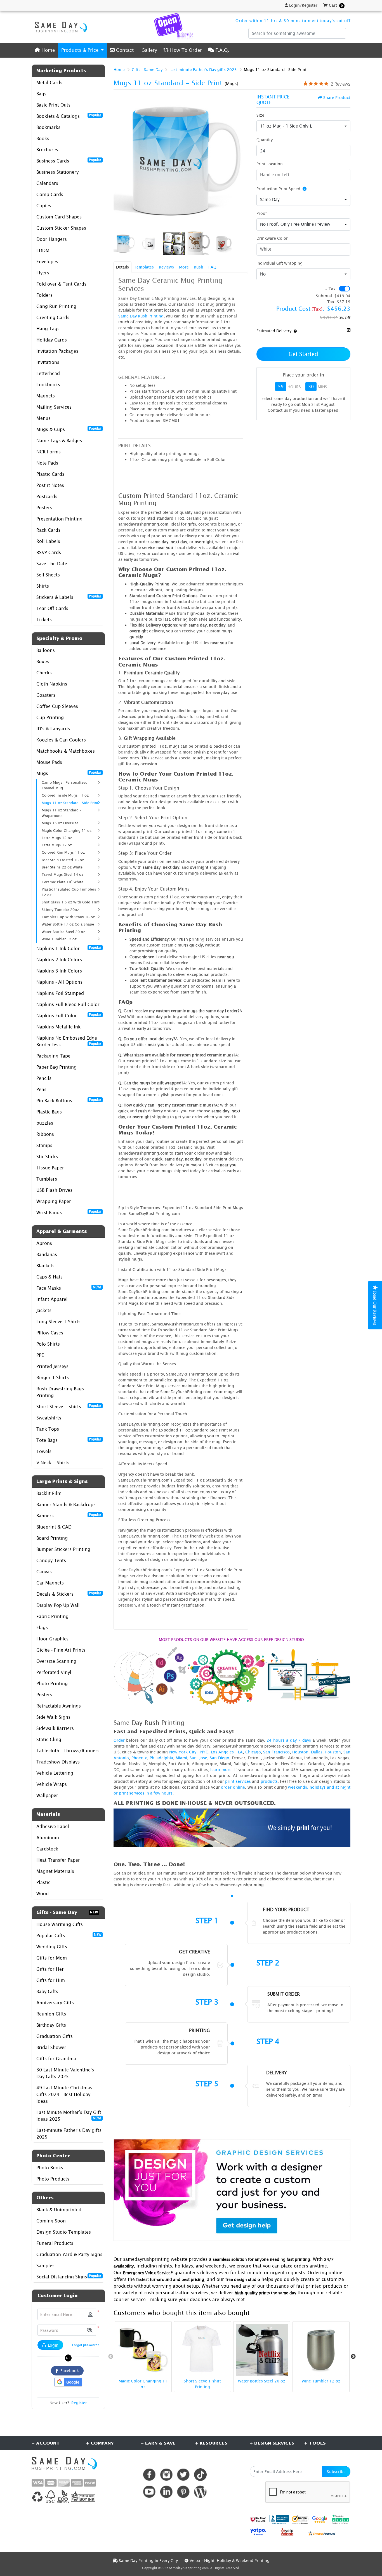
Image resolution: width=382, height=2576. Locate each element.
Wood (43, 1894)
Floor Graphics (52, 1639)
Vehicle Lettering (55, 1773)
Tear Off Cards (52, 608)
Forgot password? (86, 2345)
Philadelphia (161, 1758)
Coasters (46, 695)
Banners (69, 1515)
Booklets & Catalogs (69, 116)
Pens (41, 1089)
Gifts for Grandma (56, 2059)
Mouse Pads (49, 762)
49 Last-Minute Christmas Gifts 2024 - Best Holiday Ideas (64, 2094)
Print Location (270, 164)
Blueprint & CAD (54, 1527)
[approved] (322, 2533)
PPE (40, 1355)
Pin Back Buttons (69, 1100)
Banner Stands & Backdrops (66, 1504)
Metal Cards (49, 83)
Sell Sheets (48, 575)
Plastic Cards (50, 474)
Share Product (337, 97)
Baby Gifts (47, 1991)
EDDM (43, 250)
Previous (111, 2357)
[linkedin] (166, 2492)
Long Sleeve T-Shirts (58, 1322)
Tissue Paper (50, 1168)
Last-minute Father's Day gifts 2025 (69, 2134)
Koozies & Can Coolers (61, 740)
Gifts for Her (50, 1969)
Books (43, 138)
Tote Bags (69, 1440)
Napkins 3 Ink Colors (59, 971)
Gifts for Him (51, 1980)
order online (233, 1787)
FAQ (212, 267)
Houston (300, 1752)
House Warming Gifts (60, 1924)
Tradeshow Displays (58, 1762)
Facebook (69, 2371)
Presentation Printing (59, 519)
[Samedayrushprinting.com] (60, 27)
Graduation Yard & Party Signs (69, 2254)
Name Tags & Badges (59, 441)
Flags (42, 1628)
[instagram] (166, 2475)
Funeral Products (55, 2243)
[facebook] (149, 2475)
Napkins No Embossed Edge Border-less (69, 1041)
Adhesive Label (53, 1826)
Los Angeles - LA (227, 1752)
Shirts (43, 586)
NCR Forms (49, 452)
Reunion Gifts (51, 2014)
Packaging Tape (53, 1056)
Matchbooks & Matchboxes (66, 751)
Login (53, 2345)
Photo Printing (52, 1683)
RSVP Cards (49, 552)
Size (260, 115)
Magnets (46, 396)
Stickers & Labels (69, 597)
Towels (44, 1451)
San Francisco (276, 1752)
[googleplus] (258, 2519)
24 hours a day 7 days (289, 1740)
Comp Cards (50, 194)
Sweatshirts (49, 1418)
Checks (44, 673)
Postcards (47, 496)
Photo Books (50, 2168)
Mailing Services (54, 407)
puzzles (45, 1123)
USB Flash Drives (54, 1190)
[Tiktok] (200, 2475)
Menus (43, 418)
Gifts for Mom (52, 1958)
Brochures (47, 150)
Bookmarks (48, 127)
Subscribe (336, 2472)
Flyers (43, 273)
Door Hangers (52, 239)
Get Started (303, 354)
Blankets (45, 1266)
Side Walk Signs (53, 1717)
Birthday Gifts (51, 2025)
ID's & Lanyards (53, 729)
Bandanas (47, 1254)
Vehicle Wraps (52, 1784)
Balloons (46, 650)
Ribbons (45, 1134)
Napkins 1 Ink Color (69, 948)
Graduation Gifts (55, 2036)
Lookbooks (48, 385)
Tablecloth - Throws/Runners (68, 1751)
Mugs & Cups (69, 429)
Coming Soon (51, 2221)
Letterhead (48, 373)
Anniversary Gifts (55, 2003)
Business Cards (69, 161)
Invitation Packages (57, 351)
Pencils (44, 1078)
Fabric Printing (52, 1616)
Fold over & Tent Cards (61, 284)
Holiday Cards (52, 340)
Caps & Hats (49, 1277)
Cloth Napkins (52, 684)
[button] (90, 2330)
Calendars (47, 183)
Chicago (253, 1752)
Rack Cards (48, 530)
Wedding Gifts (52, 1947)
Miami (181, 1758)
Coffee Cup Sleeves (57, 706)
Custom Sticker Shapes (61, 228)
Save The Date (52, 564)
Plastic (43, 1882)
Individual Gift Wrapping (280, 263)
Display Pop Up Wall (58, 1605)
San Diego (220, 1758)
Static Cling (49, 1739)
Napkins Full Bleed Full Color (68, 1004)
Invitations (48, 362)
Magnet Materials (55, 1871)
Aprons (44, 1243)
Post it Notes (50, 485)
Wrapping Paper (54, 1201)
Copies (44, 206)
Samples (45, 2266)
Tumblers (47, 1179)
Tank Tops (48, 1429)
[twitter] (183, 2475)
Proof (262, 213)
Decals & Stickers (69, 1594)
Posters (44, 508)
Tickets (44, 620)
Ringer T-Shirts (53, 1378)
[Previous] (119, 162)
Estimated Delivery (274, 331)
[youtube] (149, 2492)
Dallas (317, 1752)
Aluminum (48, 1838)
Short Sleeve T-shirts (69, 1406)
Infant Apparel (52, 1299)
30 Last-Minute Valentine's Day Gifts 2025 (65, 2073)
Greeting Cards (53, 317)
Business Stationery (57, 172)
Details (122, 267)
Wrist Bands (69, 1212)
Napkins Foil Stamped (60, 993)
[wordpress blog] (200, 2492)
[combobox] (303, 126)
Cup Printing (50, 717)
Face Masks (69, 1288)
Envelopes (47, 262)
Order (119, 1740)
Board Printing (52, 1538)
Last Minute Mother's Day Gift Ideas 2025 (69, 2116)
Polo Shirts (48, 1344)
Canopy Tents (51, 1560)
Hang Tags (48, 329)
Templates (144, 267)
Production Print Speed (278, 189)
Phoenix (139, 1758)
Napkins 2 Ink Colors (59, 960)
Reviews (166, 267)
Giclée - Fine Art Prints (61, 1650)
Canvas (44, 1572)
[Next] (242, 162)
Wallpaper (47, 1795)
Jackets (44, 1310)
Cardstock (47, 1849)
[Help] (303, 189)
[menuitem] (45, 50)
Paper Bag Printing (56, 1067)
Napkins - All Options (59, 982)
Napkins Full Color (69, 1015)
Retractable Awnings (59, 1706)
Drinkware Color (272, 238)
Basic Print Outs (53, 105)
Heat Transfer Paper (58, 1860)
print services (238, 1781)
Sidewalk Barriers (55, 1728)
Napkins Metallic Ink (58, 1027)
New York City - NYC (189, 1752)
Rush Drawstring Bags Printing (60, 1392)
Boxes (43, 661)
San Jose (198, 1758)
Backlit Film (49, 1493)
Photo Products (53, 2179)
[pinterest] (183, 2492)
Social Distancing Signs (69, 2276)
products (269, 1781)
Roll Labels (48, 541)
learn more (221, 1769)
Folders (44, 295)
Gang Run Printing (56, 306)
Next (353, 2357)
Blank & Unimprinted (59, 2210)
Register (79, 2403)
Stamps (44, 1145)
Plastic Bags (49, 1112)
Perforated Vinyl (54, 1672)
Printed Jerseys (52, 1366)
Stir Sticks (47, 1157)
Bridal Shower (51, 2047)
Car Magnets (50, 1583)
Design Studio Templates (64, 2232)
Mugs (69, 773)
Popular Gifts (69, 1935)
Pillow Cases (50, 1333)
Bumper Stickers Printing (63, 1549)
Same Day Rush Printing (141, 316)
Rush (199, 267)
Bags (41, 94)
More (184, 267)
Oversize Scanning (56, 1661)
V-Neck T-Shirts (53, 1463)
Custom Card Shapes (59, 217)
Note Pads (47, 463)
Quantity (265, 140)
